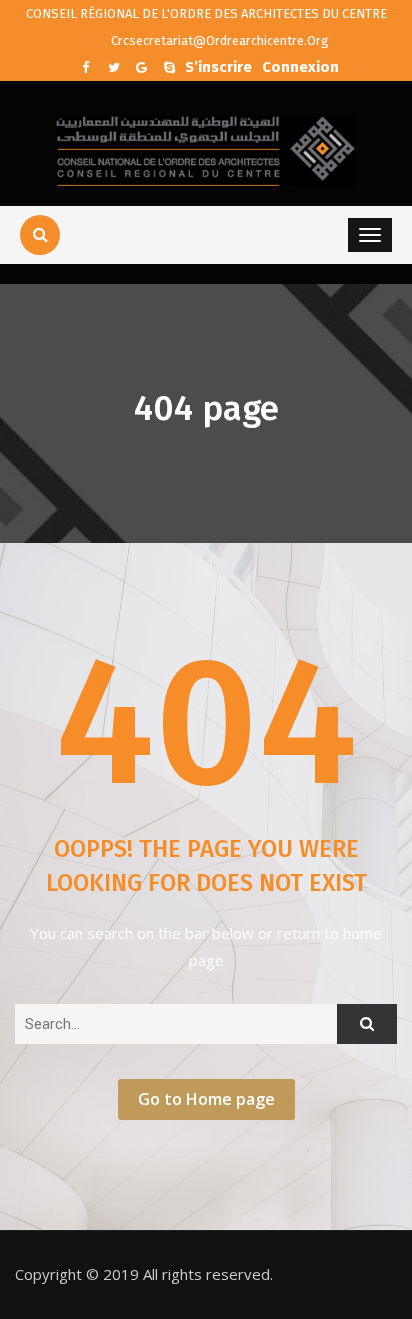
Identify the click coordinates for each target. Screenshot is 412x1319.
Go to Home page (206, 1099)
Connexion (300, 65)
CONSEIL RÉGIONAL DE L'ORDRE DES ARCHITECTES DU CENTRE (206, 13)
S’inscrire (218, 65)
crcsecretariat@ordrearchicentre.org (218, 40)
